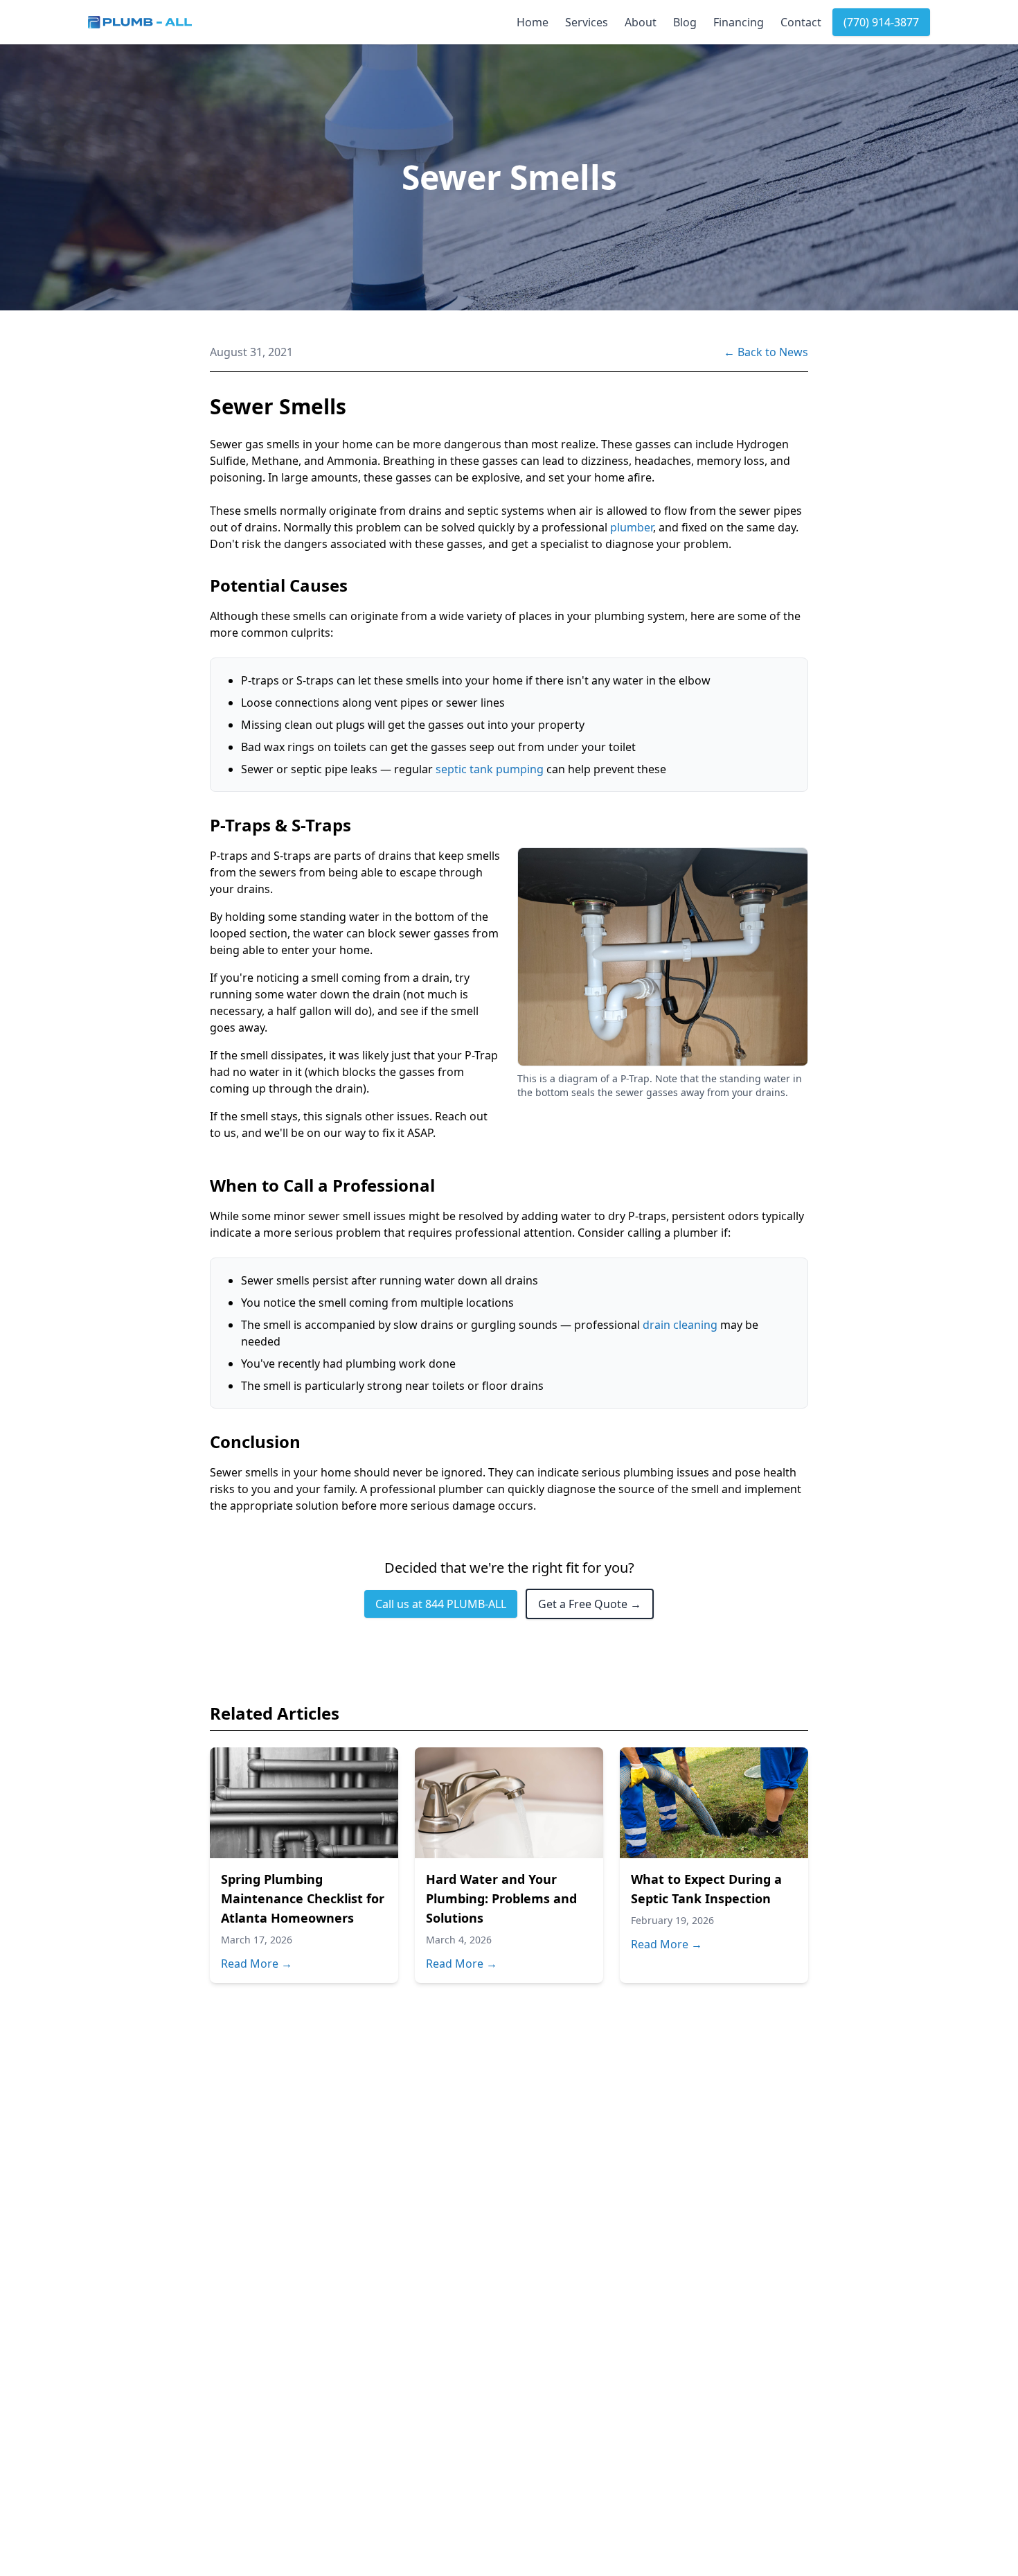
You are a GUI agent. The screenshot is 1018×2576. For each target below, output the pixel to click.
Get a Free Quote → (590, 1604)
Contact (801, 22)
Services (587, 22)
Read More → (257, 1964)
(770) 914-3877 (881, 22)
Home (533, 22)
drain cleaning (680, 1325)
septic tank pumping (490, 769)
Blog (685, 22)
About (641, 22)
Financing (739, 22)
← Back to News (766, 352)
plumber (632, 527)
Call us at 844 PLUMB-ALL (441, 1604)
